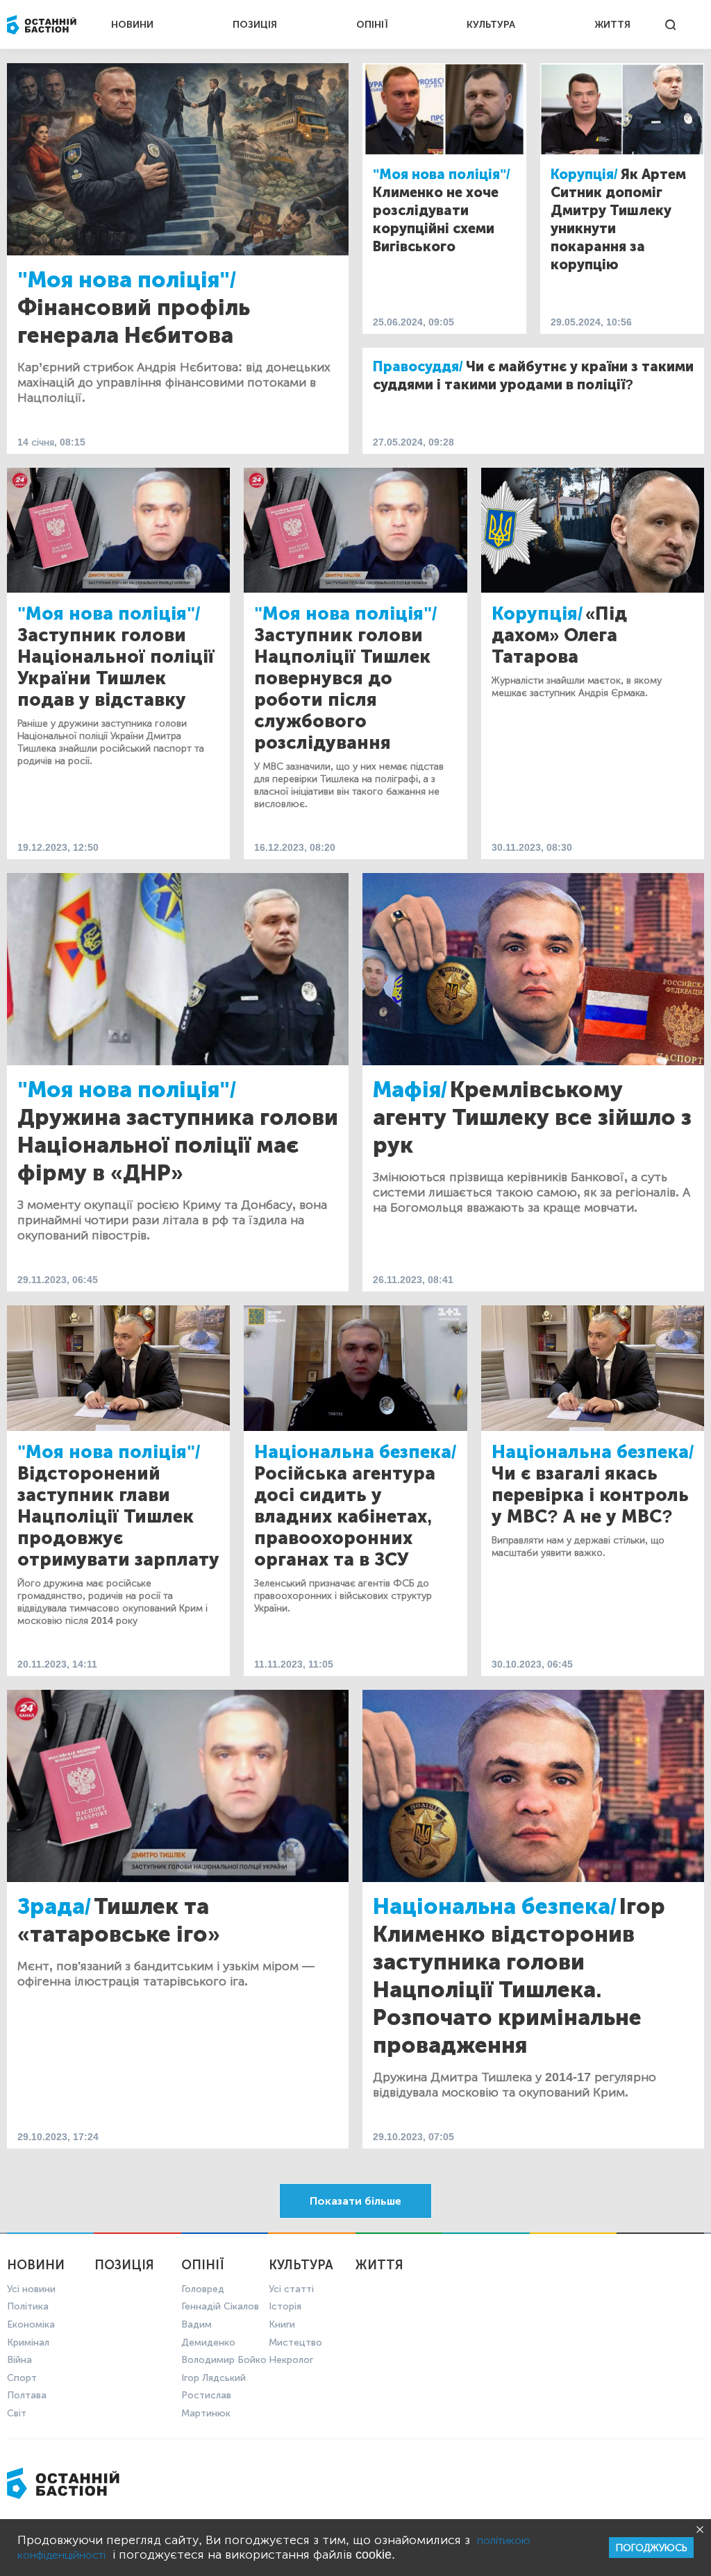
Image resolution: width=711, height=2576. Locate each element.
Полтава (27, 2395)
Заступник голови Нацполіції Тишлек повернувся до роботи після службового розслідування (342, 689)
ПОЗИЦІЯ (255, 25)
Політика (28, 2306)
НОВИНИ (132, 25)
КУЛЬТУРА (491, 25)
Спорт (22, 2378)
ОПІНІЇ (372, 25)
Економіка (31, 2324)
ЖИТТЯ (612, 25)
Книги (282, 2324)
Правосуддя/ (418, 366)
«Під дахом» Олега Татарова (559, 635)
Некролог (291, 2360)
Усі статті (291, 2289)
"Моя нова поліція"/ (127, 280)
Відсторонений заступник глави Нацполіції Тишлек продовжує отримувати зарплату (118, 1517)
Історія (285, 2306)
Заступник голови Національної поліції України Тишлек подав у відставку (116, 668)
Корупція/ (584, 174)
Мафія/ (410, 1090)
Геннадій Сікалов (220, 2306)
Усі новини (31, 2289)
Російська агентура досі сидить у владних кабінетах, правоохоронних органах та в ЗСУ (345, 1517)
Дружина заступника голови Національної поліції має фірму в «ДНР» (178, 1145)
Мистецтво (295, 2342)
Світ (17, 2413)
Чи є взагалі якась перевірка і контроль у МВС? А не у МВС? (590, 1495)
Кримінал (28, 2342)
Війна (19, 2360)
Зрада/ (54, 1906)
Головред (203, 2289)
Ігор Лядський (214, 2378)
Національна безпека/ (355, 1452)
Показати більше (355, 2201)
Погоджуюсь (651, 2548)
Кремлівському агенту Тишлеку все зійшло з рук (532, 1117)
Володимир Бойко (224, 2360)
